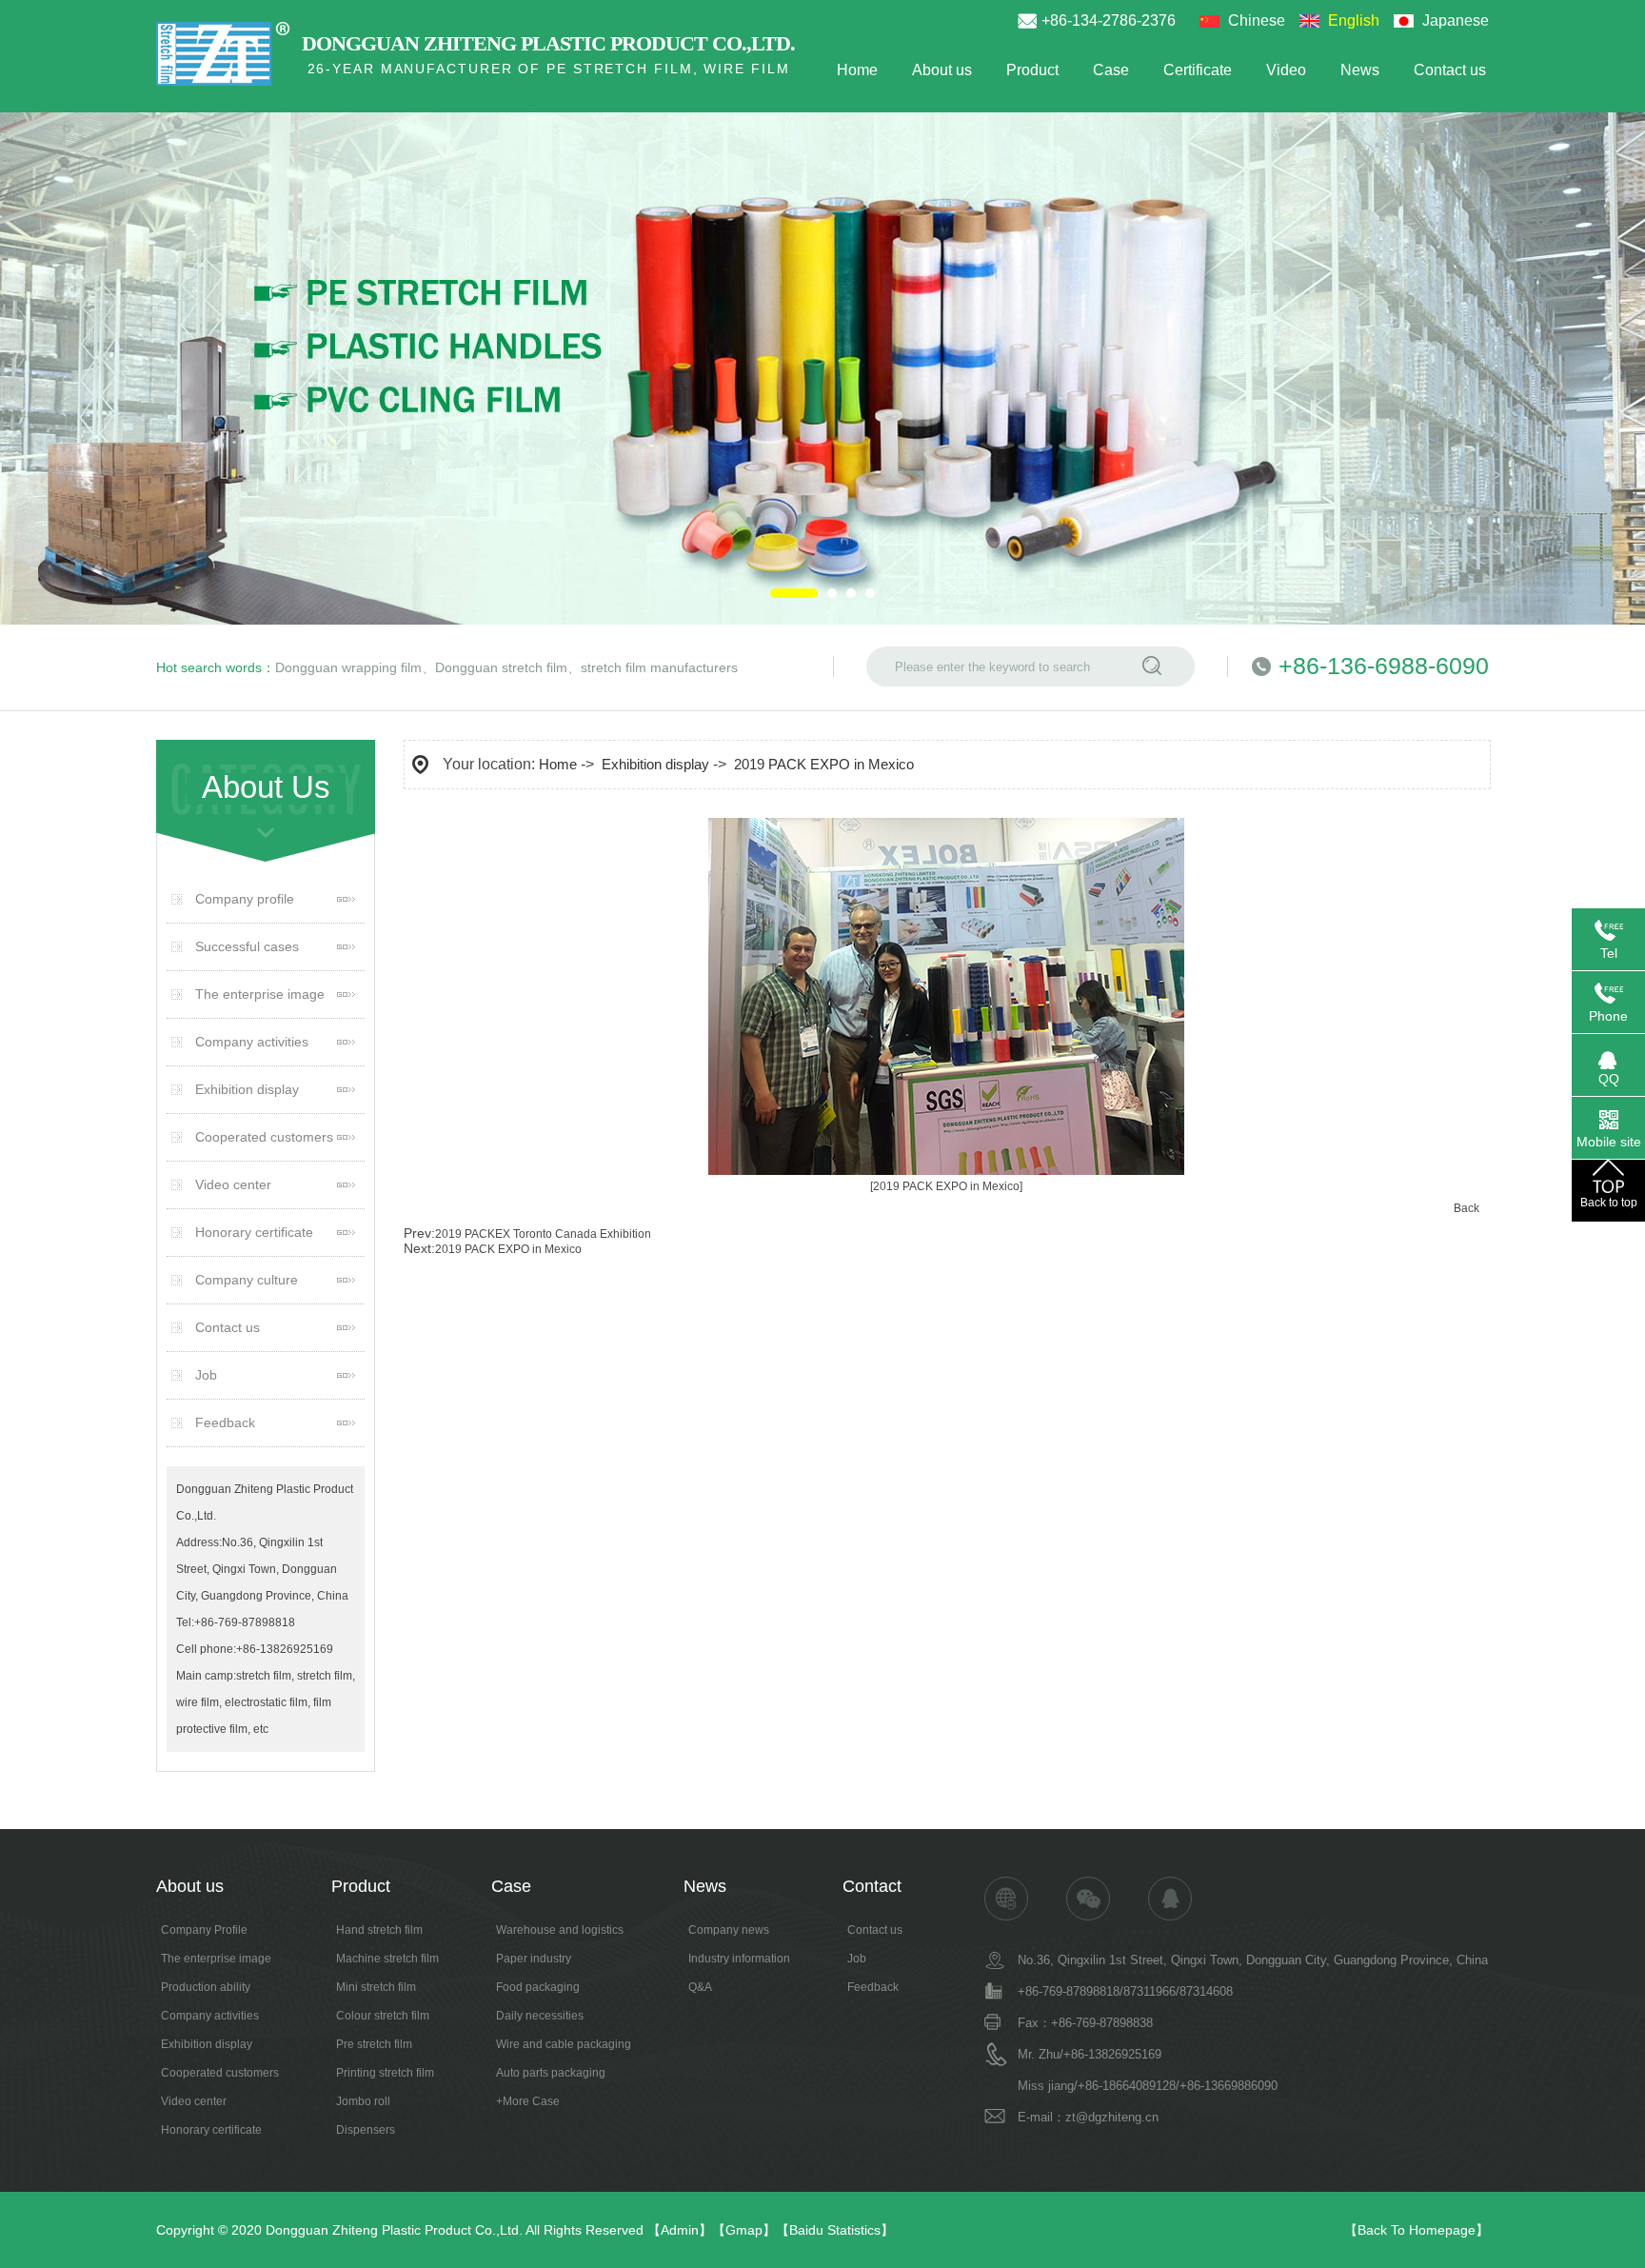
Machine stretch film (387, 1959)
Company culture (247, 1280)
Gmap (744, 2230)
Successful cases (247, 946)
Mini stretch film (376, 1987)
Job (206, 1375)
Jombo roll (363, 2101)
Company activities (252, 1042)
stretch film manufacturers (659, 667)
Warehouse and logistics (560, 1930)
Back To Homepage (1417, 2230)
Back (1467, 1208)
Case (1111, 70)
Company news (729, 1930)
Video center (233, 1184)
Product (1032, 70)
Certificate (1198, 70)
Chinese (1257, 20)
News (1360, 70)
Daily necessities (540, 2016)
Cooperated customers (264, 1137)
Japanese (1456, 20)
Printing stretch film (385, 2073)
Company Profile (204, 1930)
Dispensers (366, 2130)
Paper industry (534, 1959)
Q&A (700, 1987)
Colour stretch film (383, 2016)
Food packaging (538, 1987)
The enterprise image (260, 994)
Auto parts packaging (551, 2073)
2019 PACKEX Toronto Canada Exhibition (543, 1234)
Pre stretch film (374, 2044)
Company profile (245, 899)
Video (1286, 70)
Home (857, 70)
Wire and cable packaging (564, 2044)
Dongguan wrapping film (348, 667)
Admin (680, 2230)
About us (942, 70)
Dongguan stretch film (501, 667)
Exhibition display (247, 1089)
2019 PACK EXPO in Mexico (824, 764)
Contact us (1450, 70)
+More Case (528, 2101)
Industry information (739, 1959)
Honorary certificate (254, 1232)
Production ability (206, 1987)
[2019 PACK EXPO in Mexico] (946, 1186)
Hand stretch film (379, 1930)
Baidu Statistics (835, 2230)
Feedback (225, 1422)
